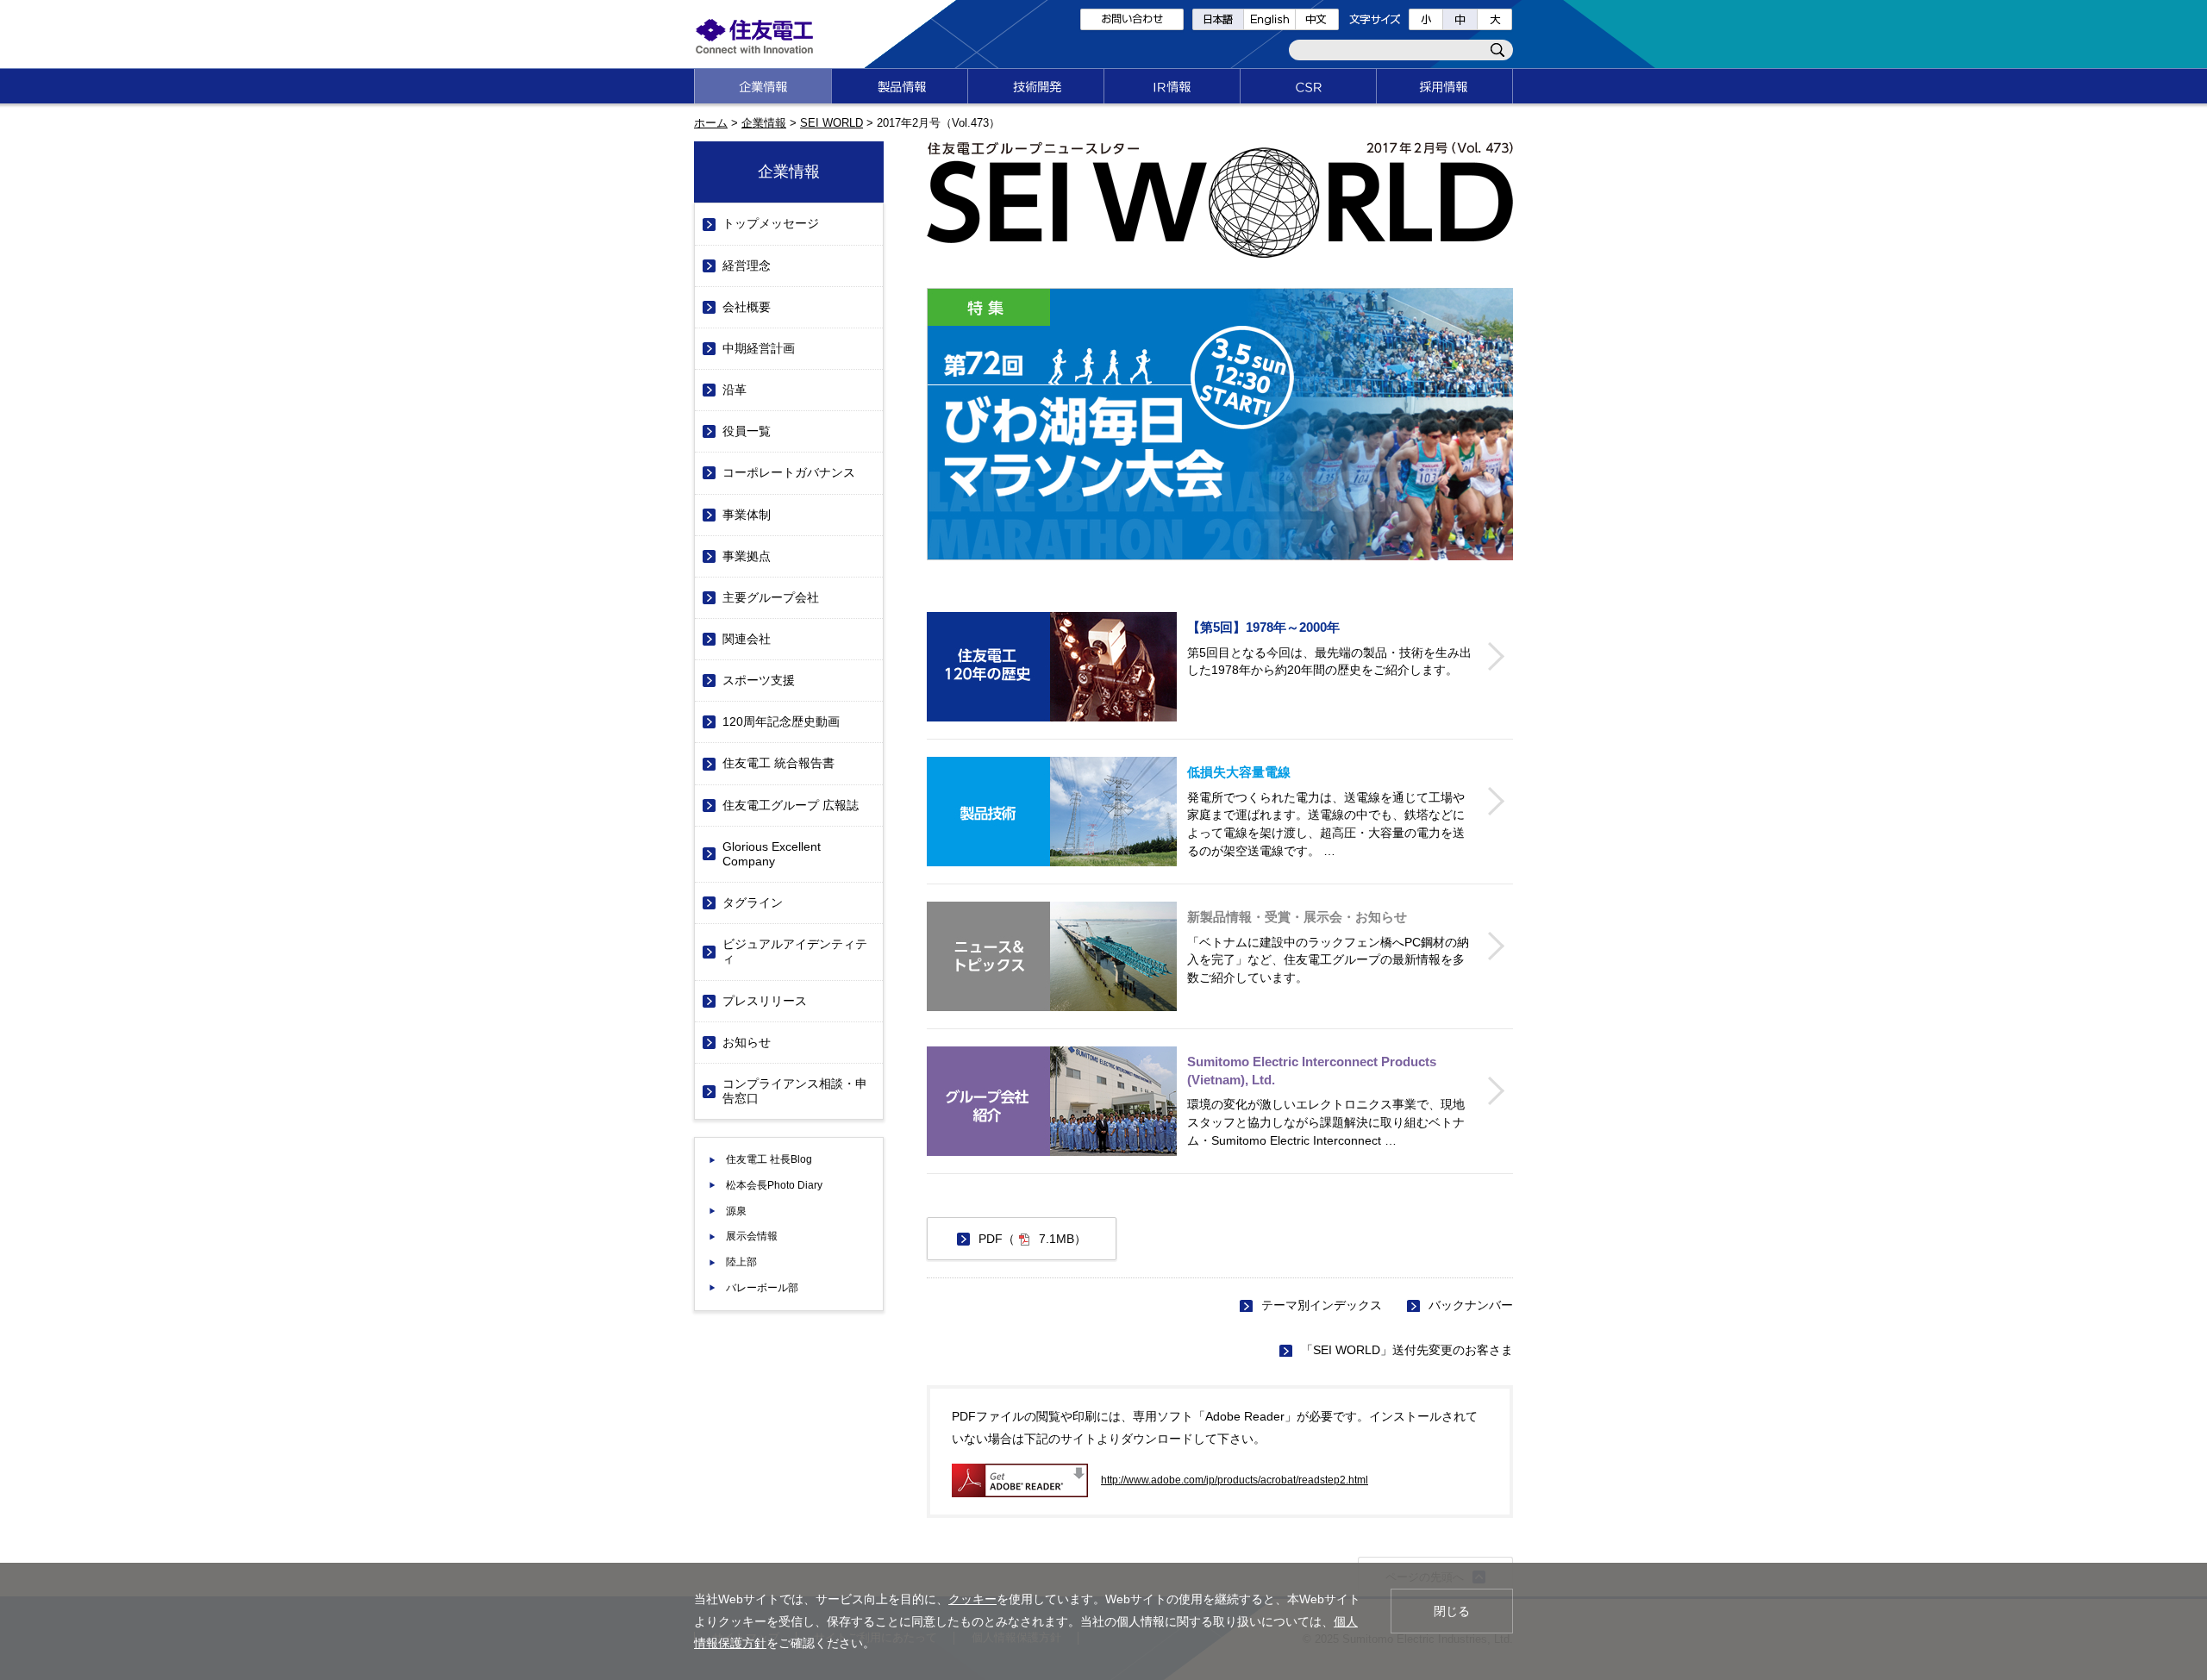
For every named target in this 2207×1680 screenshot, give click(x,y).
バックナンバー (1471, 1305)
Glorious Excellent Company (772, 854)
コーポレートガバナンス (789, 472)
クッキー (972, 1599)
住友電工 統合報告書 (778, 763)
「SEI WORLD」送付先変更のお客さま (1407, 1350)
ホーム (711, 123)
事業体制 (747, 515)
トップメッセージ (771, 223)
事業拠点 (747, 556)
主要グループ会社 (771, 597)
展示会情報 (752, 1236)
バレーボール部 (762, 1288)
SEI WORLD (832, 123)
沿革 (735, 390)
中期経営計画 (759, 348)
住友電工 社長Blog (769, 1159)
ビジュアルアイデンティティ (795, 951)
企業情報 (764, 123)
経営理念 (747, 265)
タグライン (753, 902)
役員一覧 (747, 431)
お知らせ (747, 1042)
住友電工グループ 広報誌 (791, 805)
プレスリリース (765, 1001)
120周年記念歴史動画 (781, 721)
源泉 (736, 1211)
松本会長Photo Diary (774, 1185)
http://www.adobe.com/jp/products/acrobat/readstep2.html (1235, 1480)
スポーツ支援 (759, 680)
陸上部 (741, 1262)
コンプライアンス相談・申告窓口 (795, 1091)
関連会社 (747, 639)
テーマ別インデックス (1322, 1305)
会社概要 (747, 307)
